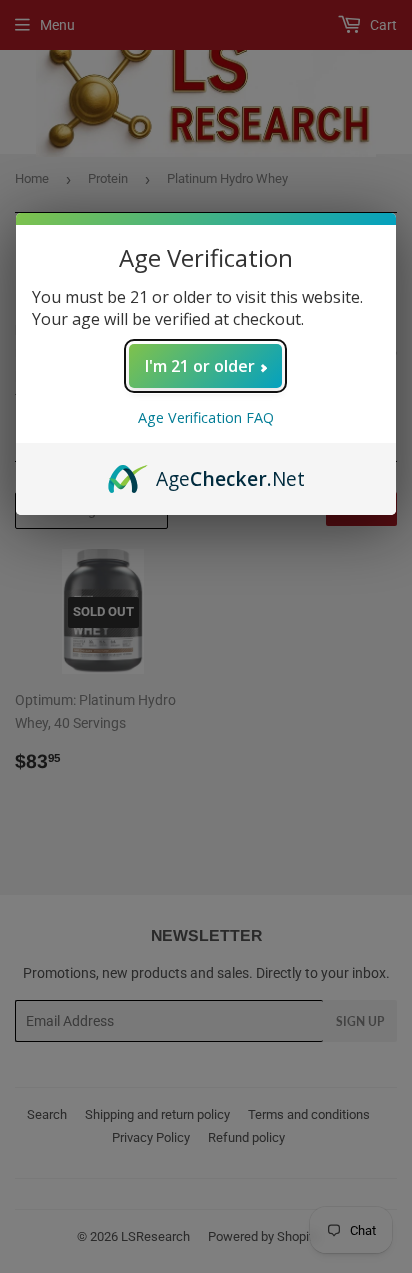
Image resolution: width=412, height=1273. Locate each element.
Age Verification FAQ (206, 417)
